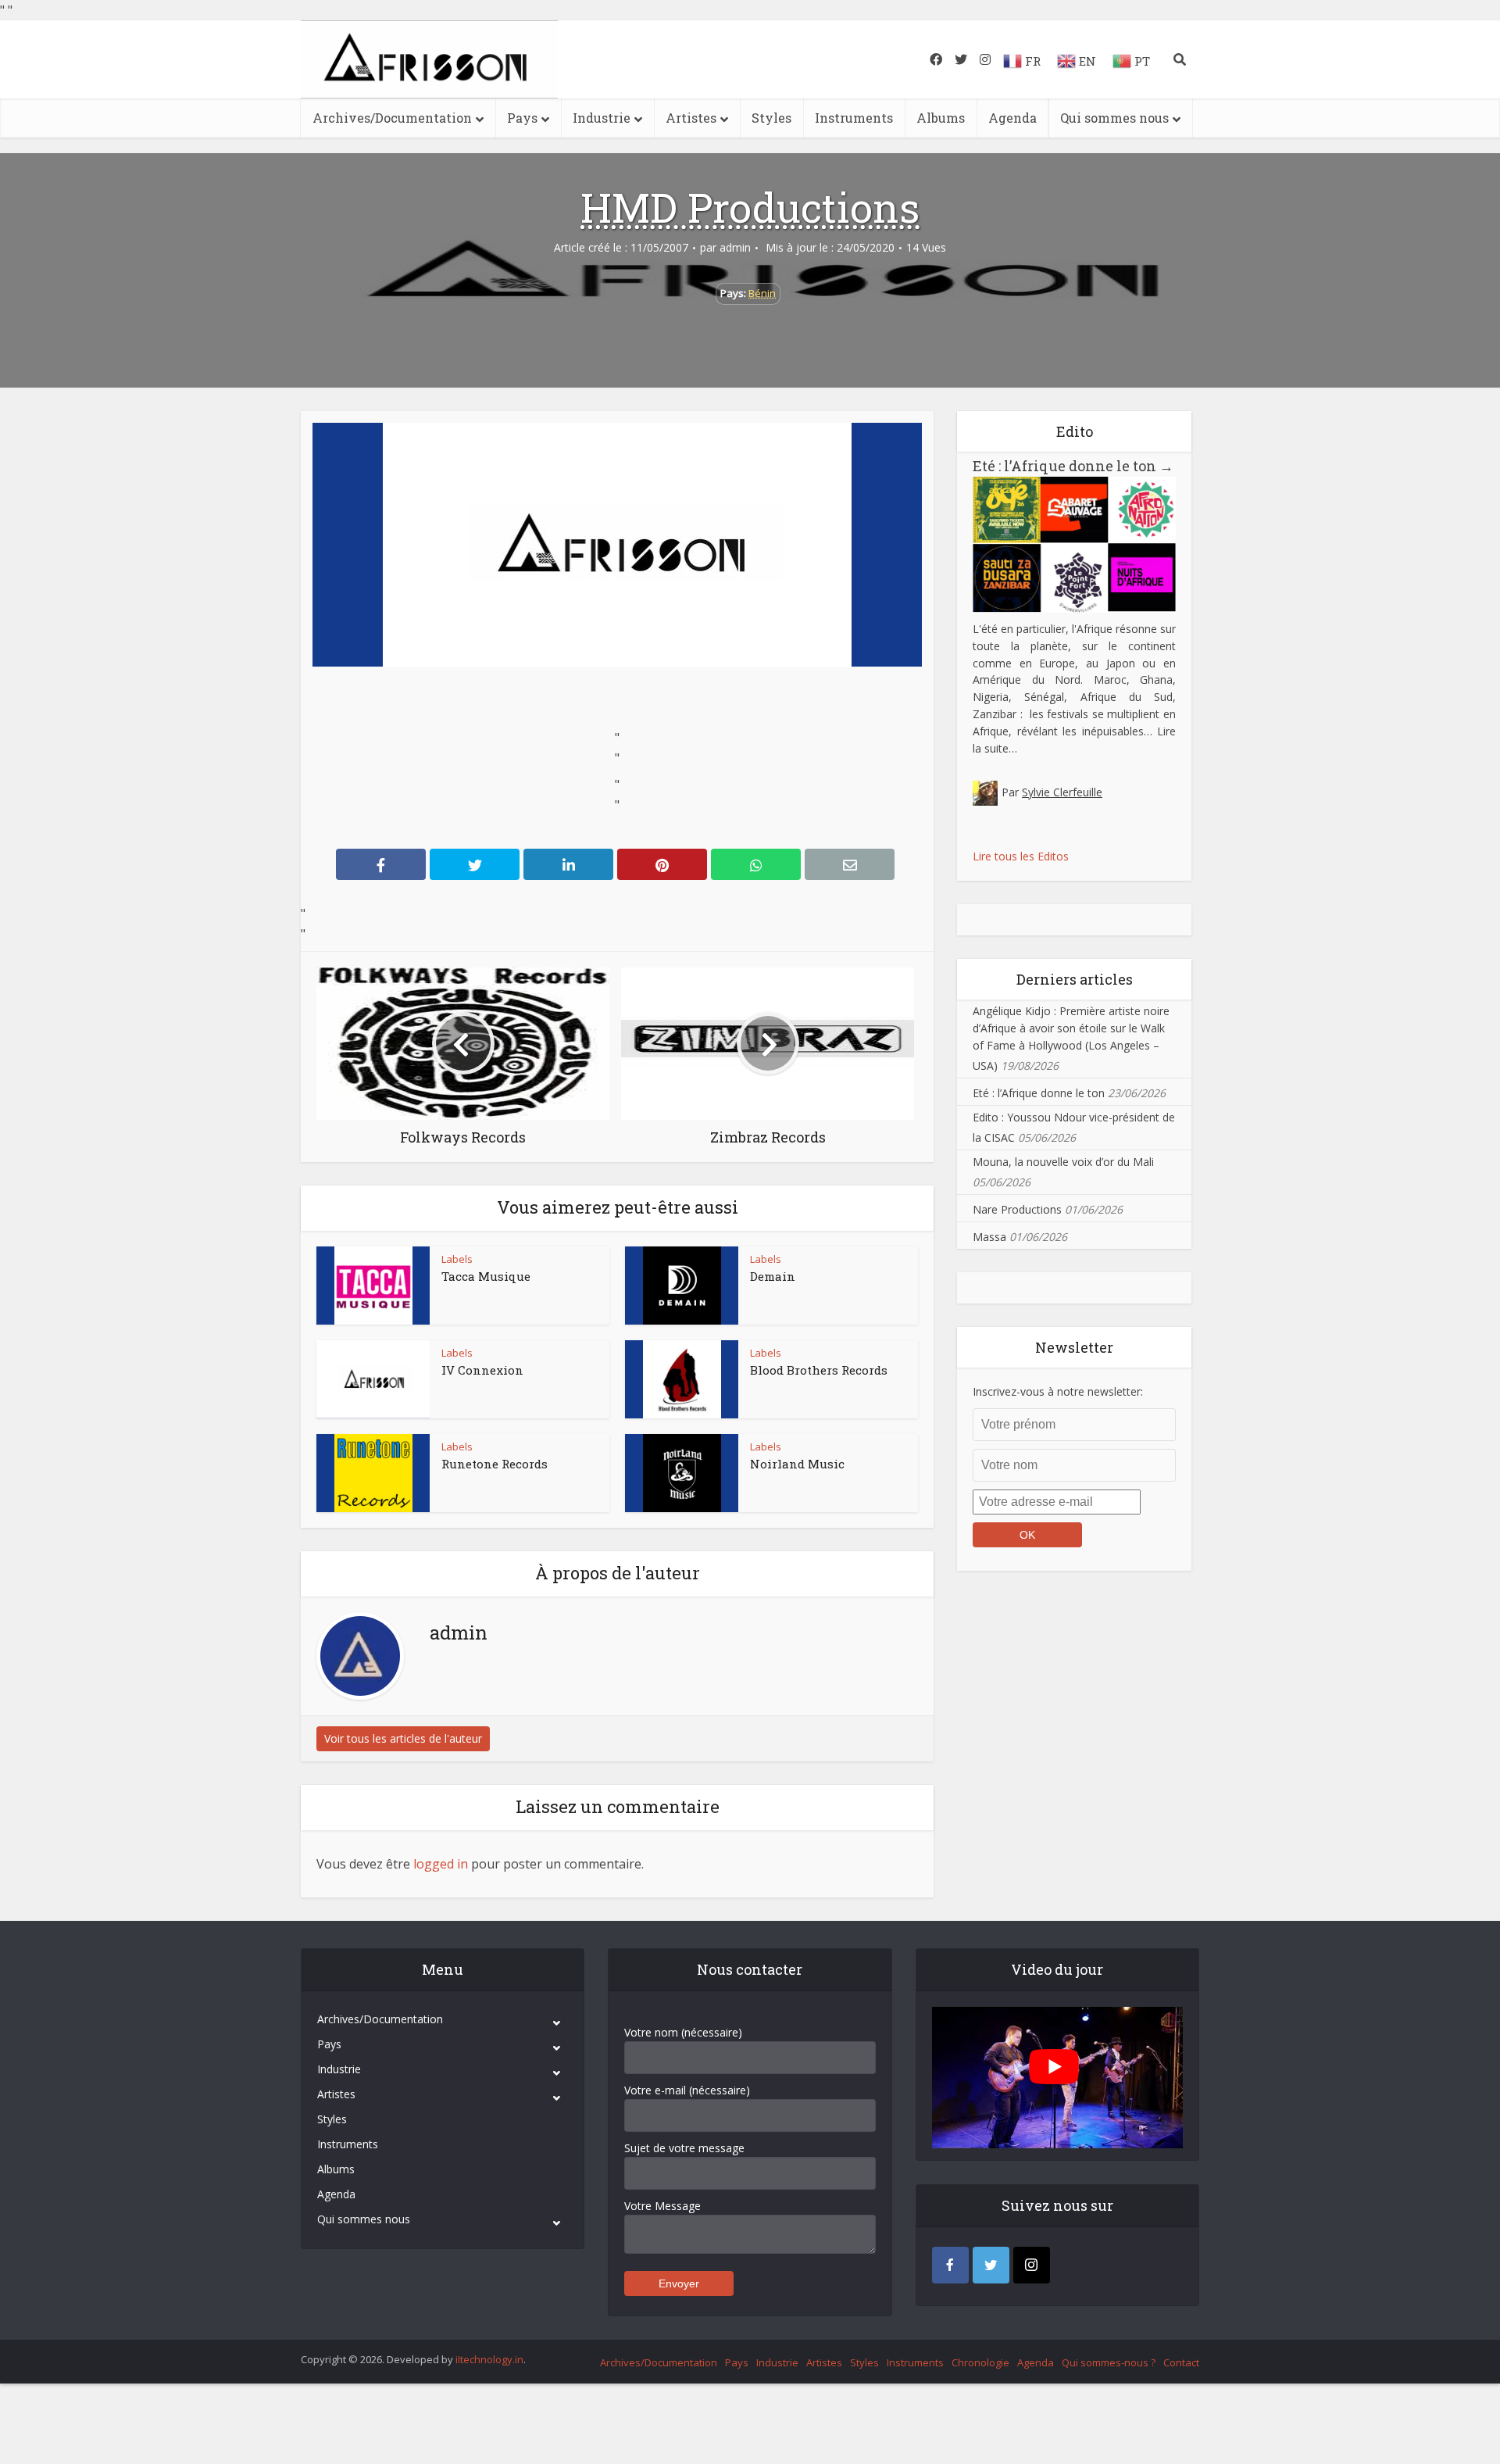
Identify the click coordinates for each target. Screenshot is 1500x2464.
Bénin (762, 293)
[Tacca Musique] (373, 1286)
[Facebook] (950, 2265)
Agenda (1012, 118)
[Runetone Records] (373, 1473)
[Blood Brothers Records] (682, 1379)
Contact (1181, 2362)
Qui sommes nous (1114, 118)
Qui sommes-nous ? (1109, 2362)
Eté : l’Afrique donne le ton (1073, 466)
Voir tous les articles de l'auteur (403, 1738)
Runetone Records (495, 1464)
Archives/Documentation (392, 118)
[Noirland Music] (682, 1473)
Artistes (691, 118)
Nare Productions (1017, 1209)
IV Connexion (482, 1370)
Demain (773, 1276)
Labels (457, 1259)
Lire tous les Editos (1021, 856)
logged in (441, 1864)
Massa (989, 1237)
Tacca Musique (486, 1276)
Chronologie (980, 2362)
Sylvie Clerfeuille (1062, 792)
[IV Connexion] (373, 1379)
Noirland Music (797, 1464)
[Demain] (682, 1286)
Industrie (602, 118)
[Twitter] (991, 2265)
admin (735, 248)
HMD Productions (750, 207)
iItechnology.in (489, 2359)
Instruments (854, 118)
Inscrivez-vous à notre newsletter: (1058, 1391)
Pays (522, 118)
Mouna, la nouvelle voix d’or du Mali (1063, 1162)
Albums (941, 118)
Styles (771, 118)
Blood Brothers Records (819, 1370)
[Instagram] (1032, 2265)
